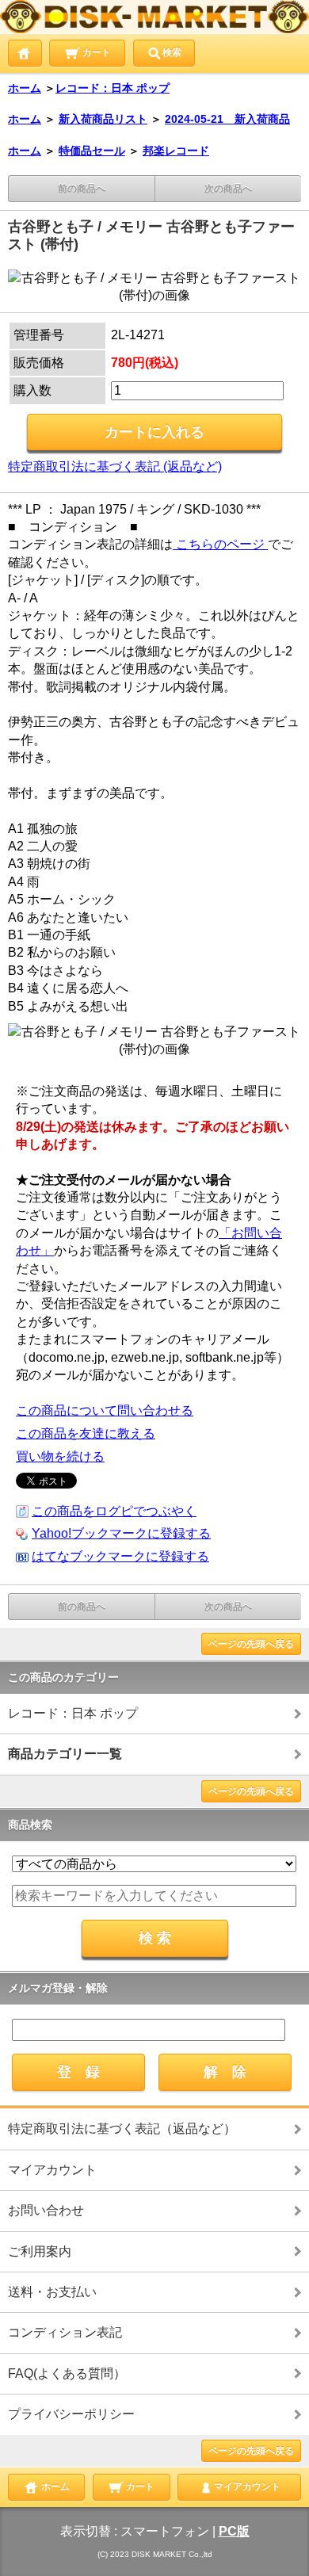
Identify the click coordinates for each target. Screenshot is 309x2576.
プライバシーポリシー (71, 2414)
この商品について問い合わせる (105, 1410)
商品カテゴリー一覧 (65, 1754)
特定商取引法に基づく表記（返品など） (122, 2129)
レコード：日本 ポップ (113, 88)
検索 (172, 52)
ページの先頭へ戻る (251, 1644)
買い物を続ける (60, 1456)
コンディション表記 (65, 2332)
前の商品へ (82, 189)
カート (95, 52)
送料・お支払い (52, 2292)
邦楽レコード (176, 151)
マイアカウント (52, 2170)
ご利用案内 (40, 2251)
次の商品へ (228, 189)
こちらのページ (220, 544)
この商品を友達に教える (86, 1433)
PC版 (234, 2531)
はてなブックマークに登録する (120, 1556)
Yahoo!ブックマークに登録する (121, 1533)
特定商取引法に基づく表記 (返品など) (115, 466)
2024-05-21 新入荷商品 (227, 119)
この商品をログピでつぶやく (114, 1511)
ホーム (25, 88)
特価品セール (92, 151)
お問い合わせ (46, 2210)
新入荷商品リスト (103, 119)
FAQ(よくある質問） (67, 2373)
